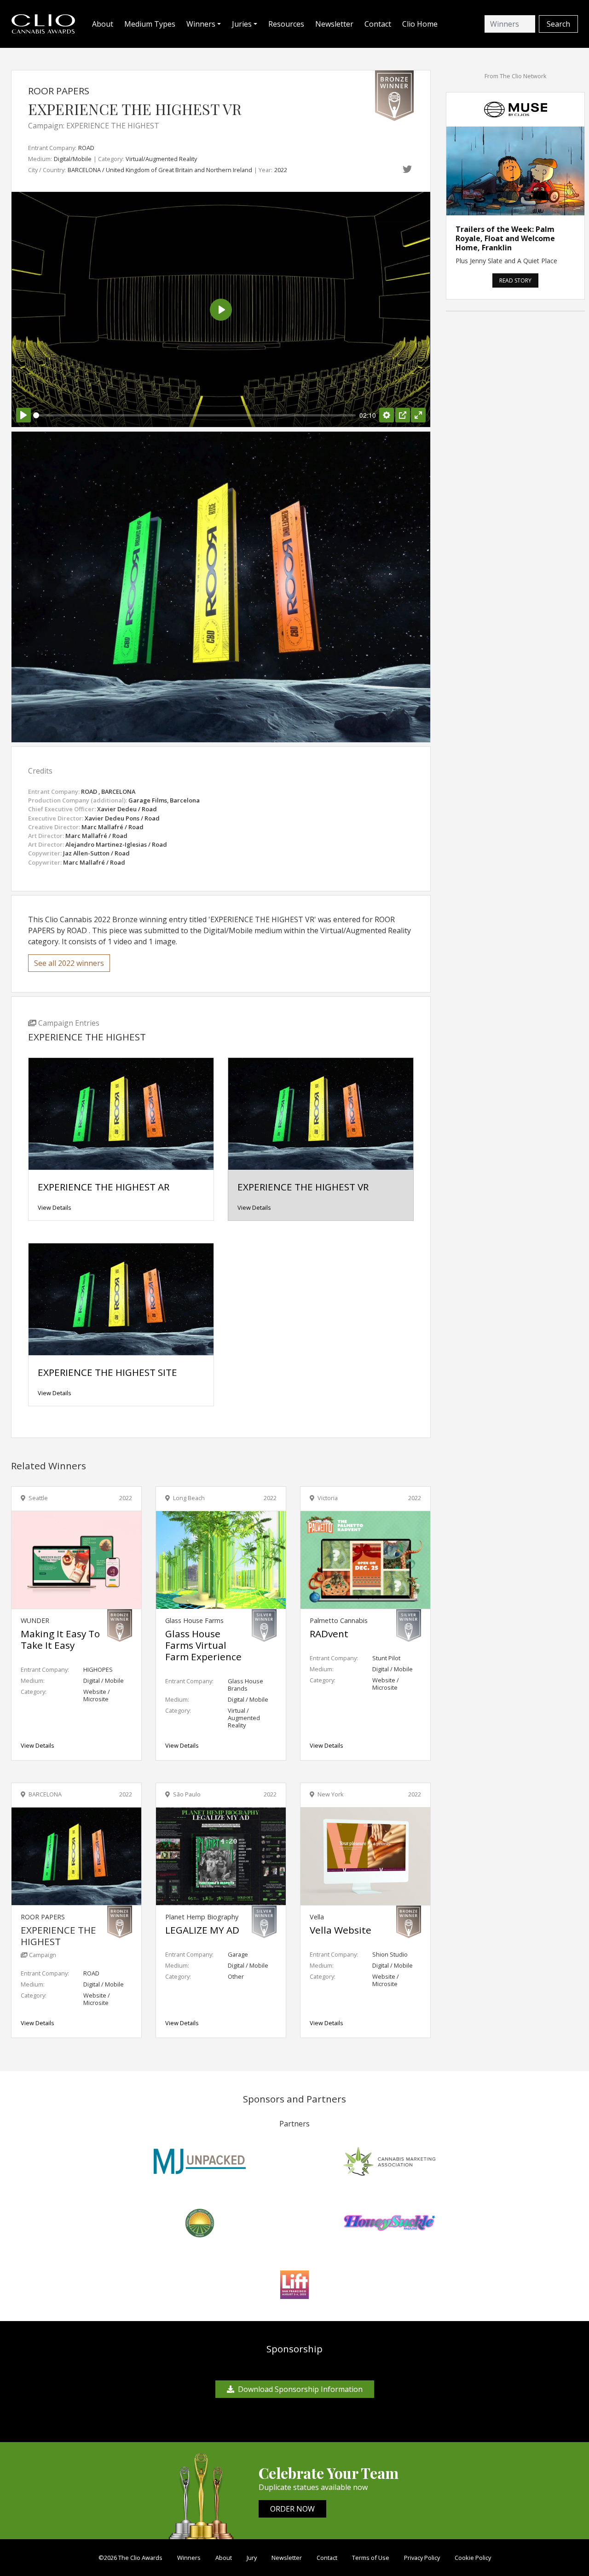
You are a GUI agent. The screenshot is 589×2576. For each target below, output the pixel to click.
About (103, 24)
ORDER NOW (292, 2509)
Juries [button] (242, 24)
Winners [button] (201, 24)
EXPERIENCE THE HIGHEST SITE (107, 1372)
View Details (55, 1207)
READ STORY (515, 280)
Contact (378, 24)
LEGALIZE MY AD (202, 1930)
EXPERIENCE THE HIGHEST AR (104, 1187)
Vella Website (341, 1930)
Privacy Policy (422, 2558)
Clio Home (420, 24)
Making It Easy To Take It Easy (60, 1639)
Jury (252, 2558)
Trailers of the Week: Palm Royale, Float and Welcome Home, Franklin (505, 238)
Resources (286, 24)
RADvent (329, 1634)
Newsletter (334, 24)
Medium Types (150, 24)
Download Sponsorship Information (300, 2389)
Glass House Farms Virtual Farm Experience (203, 1645)
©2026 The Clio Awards (130, 2558)
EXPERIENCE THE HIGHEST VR (303, 1187)
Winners (189, 2558)
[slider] (194, 415)
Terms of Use (371, 2558)
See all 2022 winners (69, 963)
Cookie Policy (473, 2558)
